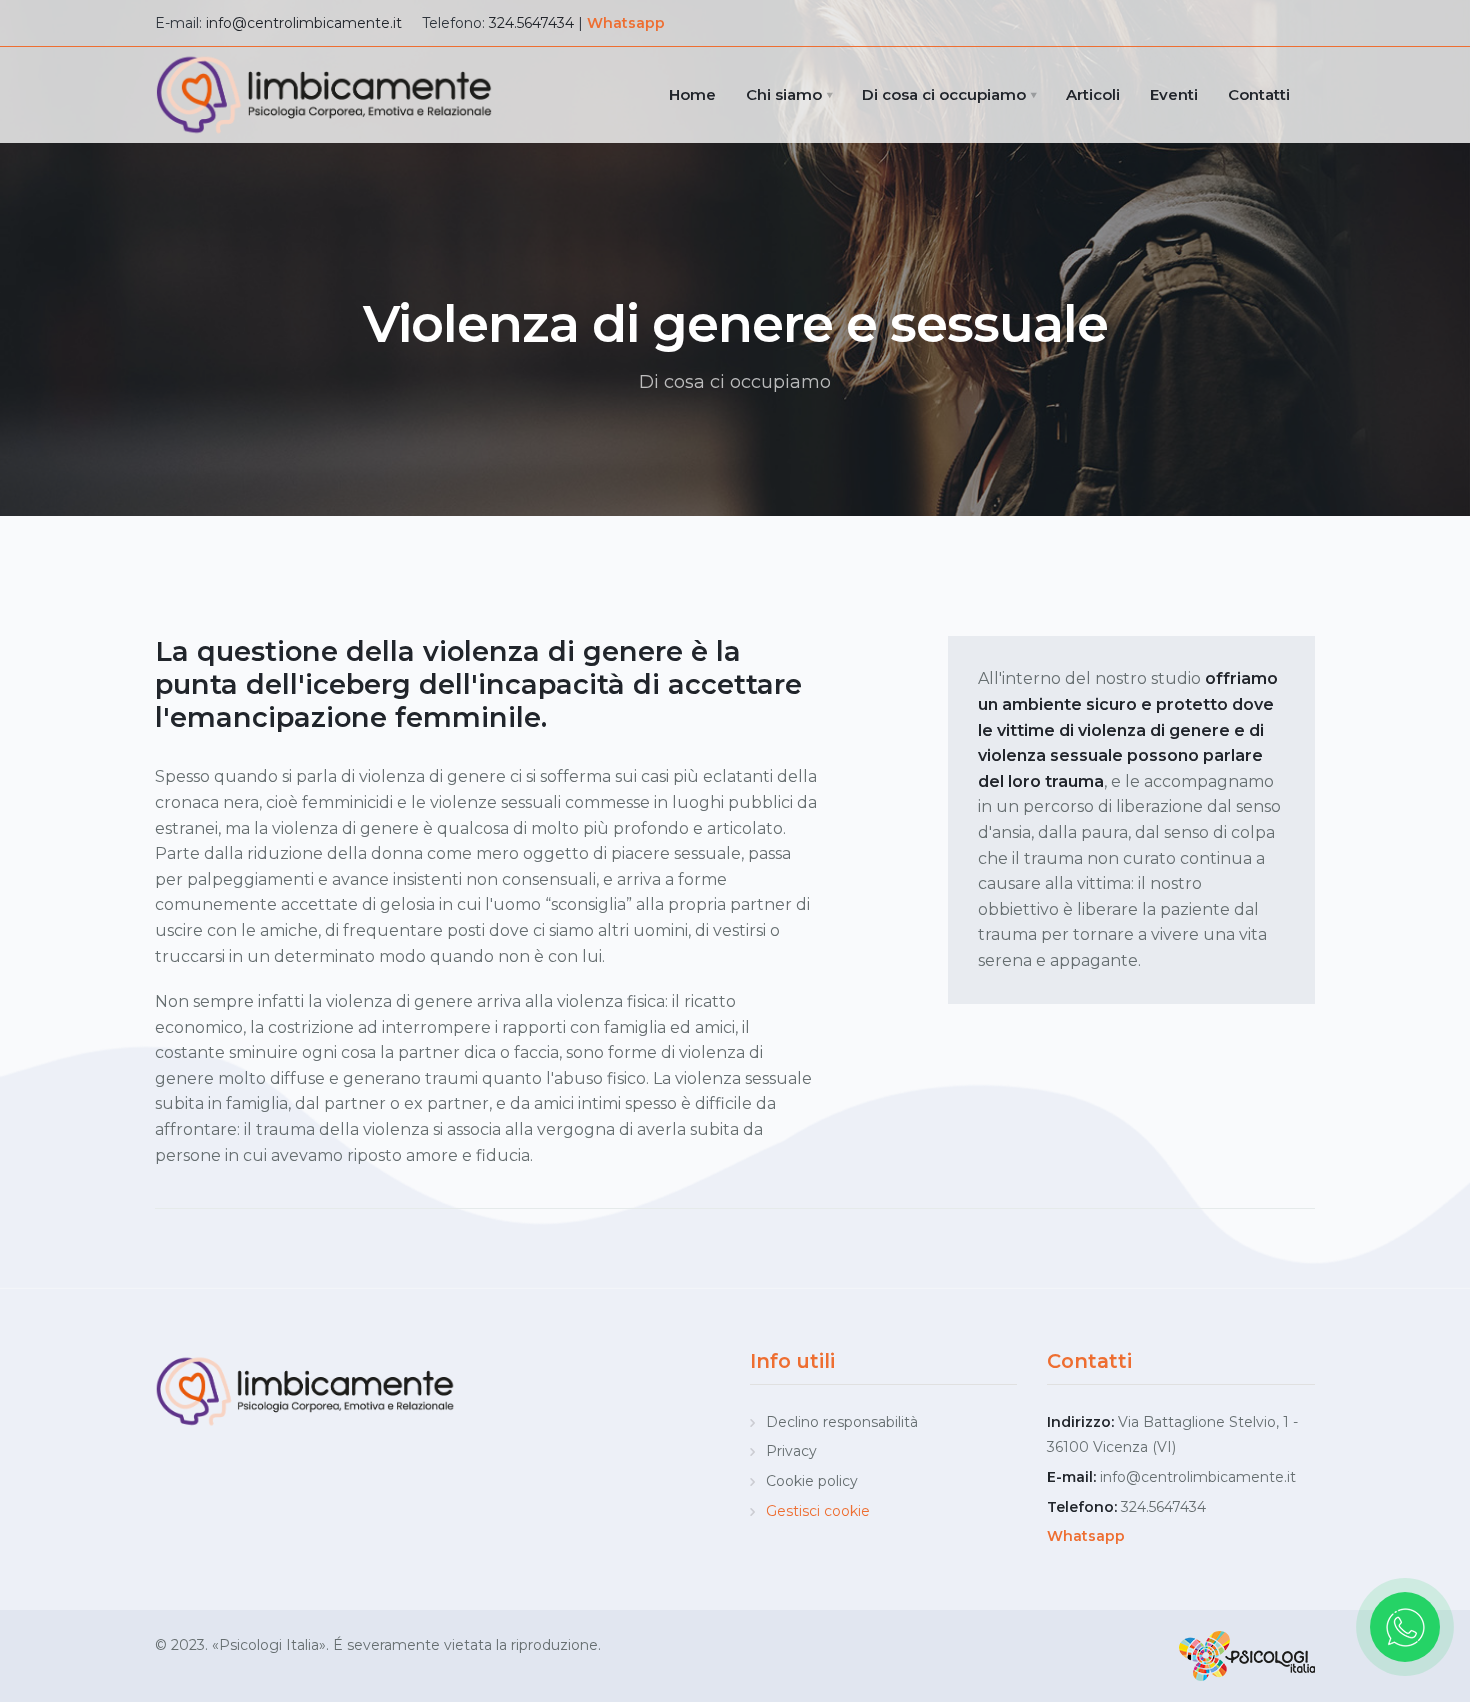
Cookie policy (812, 1481)
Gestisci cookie (818, 1511)
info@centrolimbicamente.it (304, 23)
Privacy (791, 1451)
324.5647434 (531, 23)
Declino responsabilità (842, 1422)
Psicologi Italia (269, 1645)
